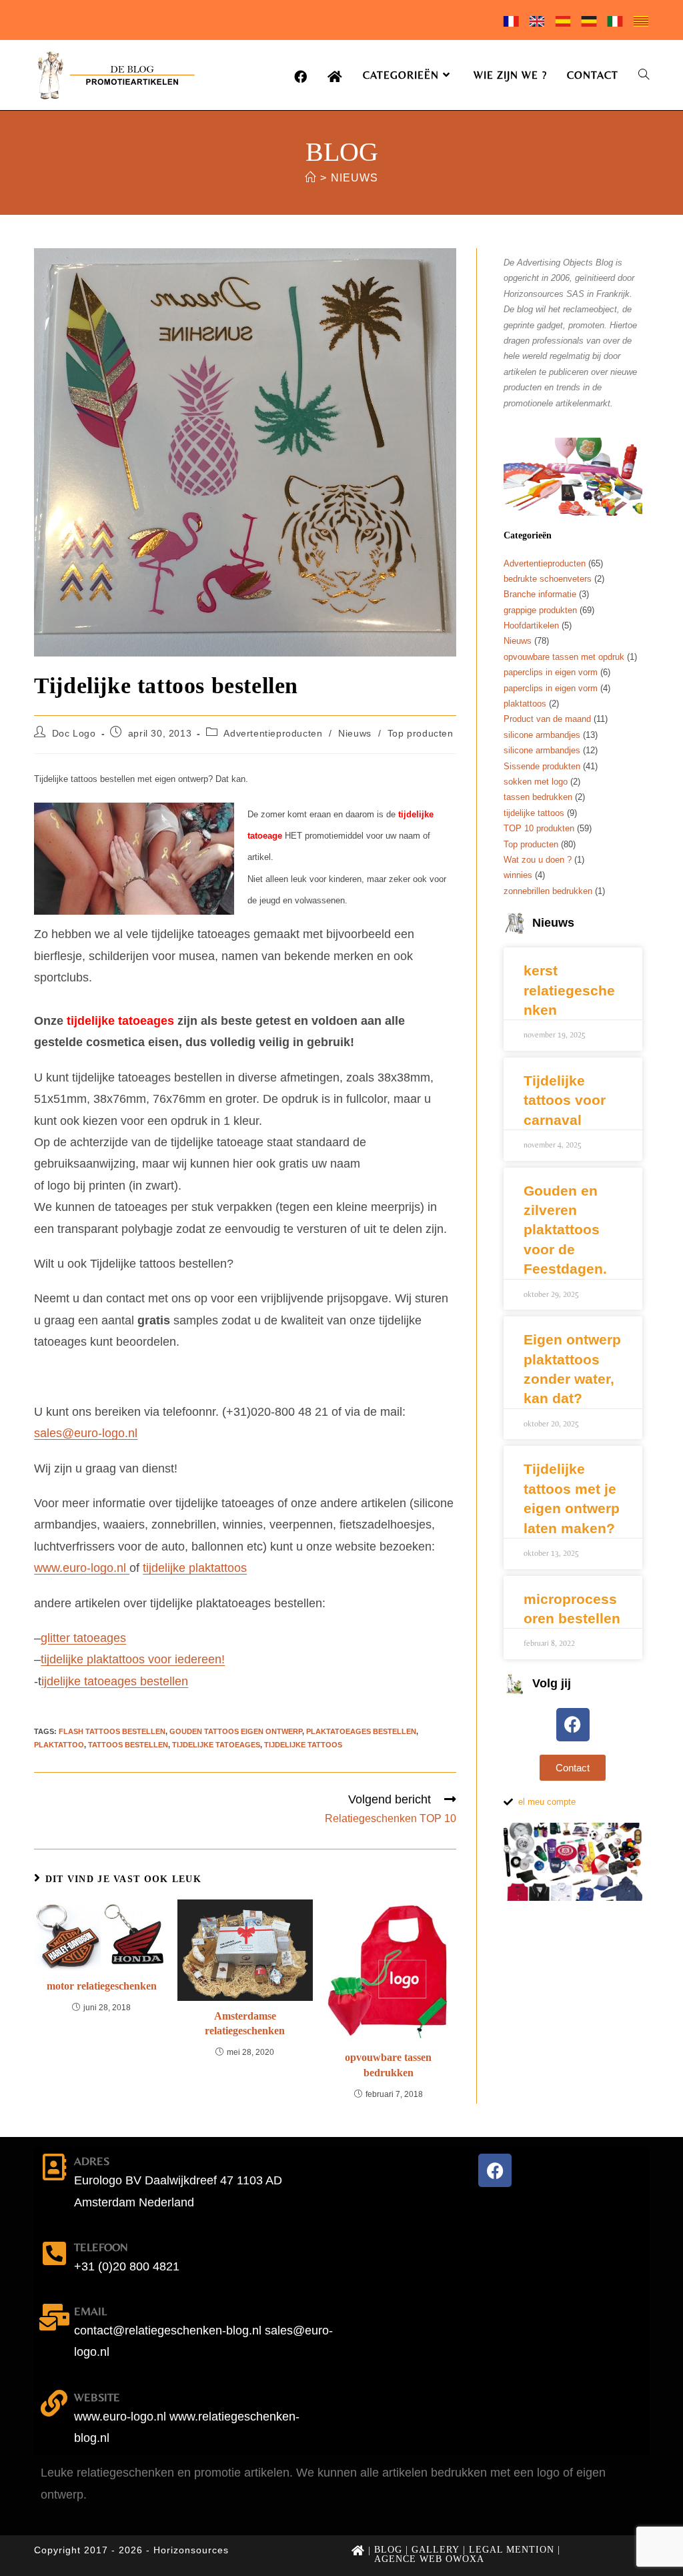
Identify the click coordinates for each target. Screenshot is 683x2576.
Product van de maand (547, 719)
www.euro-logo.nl (82, 1568)
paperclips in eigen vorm (551, 672)
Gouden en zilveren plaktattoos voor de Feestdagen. (565, 1230)
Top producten (421, 733)
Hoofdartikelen (531, 625)
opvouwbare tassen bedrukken (388, 2065)
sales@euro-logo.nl (86, 1433)
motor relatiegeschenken (102, 1986)
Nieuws (355, 178)
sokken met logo (536, 782)
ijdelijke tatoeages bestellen (115, 1681)
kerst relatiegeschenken (569, 990)
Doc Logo (74, 733)
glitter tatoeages (83, 1638)
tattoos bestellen (128, 1745)
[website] (54, 2403)
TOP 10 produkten (539, 828)
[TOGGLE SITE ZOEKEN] (644, 75)
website (97, 2397)
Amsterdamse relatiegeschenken (245, 2023)
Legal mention (512, 2550)
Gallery (436, 2550)
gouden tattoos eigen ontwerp (236, 1731)
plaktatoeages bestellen (361, 1731)
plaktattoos (525, 704)
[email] (54, 2317)
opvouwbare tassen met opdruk (564, 657)
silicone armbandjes (542, 735)
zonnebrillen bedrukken (548, 891)
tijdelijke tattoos (303, 1745)
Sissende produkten (542, 766)
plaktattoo (59, 1745)
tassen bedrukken (538, 797)
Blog (388, 2550)
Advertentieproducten (273, 733)
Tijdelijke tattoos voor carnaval (565, 1100)
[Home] (310, 178)
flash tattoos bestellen (112, 1731)
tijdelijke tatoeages (216, 1745)
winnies (518, 875)
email (90, 2311)
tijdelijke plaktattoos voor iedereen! (133, 1659)
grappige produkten (540, 610)
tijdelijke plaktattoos (195, 1568)
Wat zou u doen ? (538, 860)
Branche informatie (540, 594)
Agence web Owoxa (429, 2559)
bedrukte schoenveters (548, 579)
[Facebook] (573, 1725)
